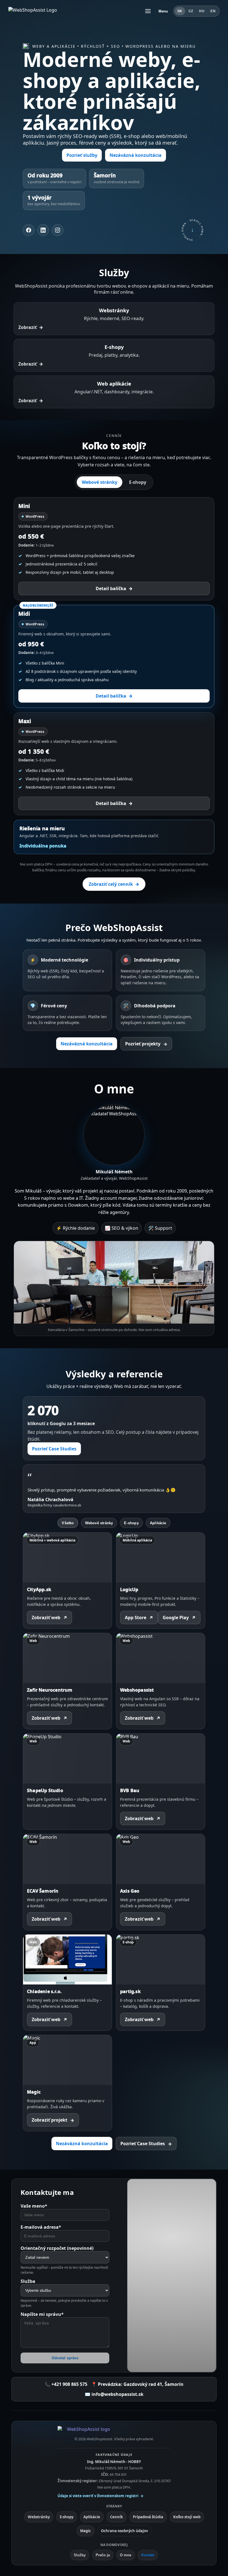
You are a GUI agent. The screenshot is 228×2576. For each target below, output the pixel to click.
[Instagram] (58, 230)
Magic (86, 2531)
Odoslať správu (65, 2358)
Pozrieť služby (82, 155)
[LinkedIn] (43, 230)
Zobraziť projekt (53, 2120)
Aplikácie (158, 1523)
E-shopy (138, 482)
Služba (28, 2281)
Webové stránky (100, 482)
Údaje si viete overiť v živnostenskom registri (101, 2496)
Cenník (117, 2517)
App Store (139, 1618)
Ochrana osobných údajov (124, 2531)
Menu (163, 11)
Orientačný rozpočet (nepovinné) (57, 2248)
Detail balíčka (114, 588)
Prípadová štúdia (148, 2517)
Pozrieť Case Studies (54, 1449)
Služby (80, 2555)
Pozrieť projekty (146, 1044)
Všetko (68, 1523)
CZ (191, 11)
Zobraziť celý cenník (114, 884)
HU (202, 11)
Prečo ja (103, 2555)
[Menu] (148, 11)
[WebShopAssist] (114, 2431)
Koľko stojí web (187, 2517)
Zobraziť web (49, 1618)
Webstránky (39, 2517)
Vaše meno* (34, 2206)
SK (180, 11)
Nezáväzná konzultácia (136, 155)
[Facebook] (29, 230)
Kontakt (148, 2555)
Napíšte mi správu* (42, 2314)
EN (213, 11)
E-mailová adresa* (41, 2227)
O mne (126, 2555)
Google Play (179, 1618)
